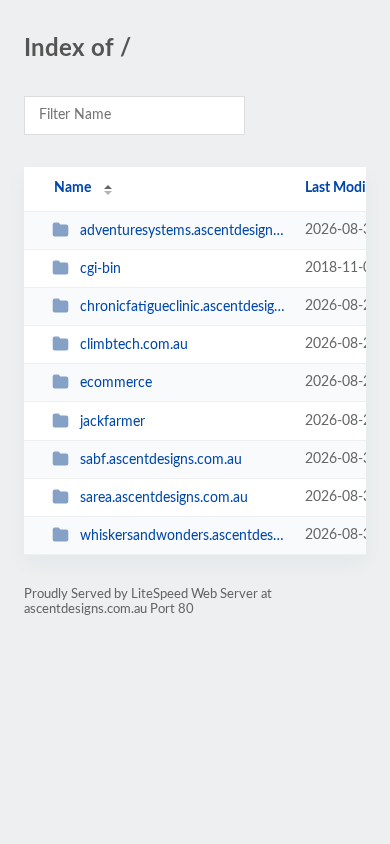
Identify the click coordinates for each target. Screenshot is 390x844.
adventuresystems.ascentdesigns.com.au (183, 231)
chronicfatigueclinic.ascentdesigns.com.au (183, 307)
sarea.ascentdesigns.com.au (164, 498)
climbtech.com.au (134, 345)
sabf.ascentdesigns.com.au (161, 460)
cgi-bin (100, 269)
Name (72, 188)
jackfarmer (112, 422)
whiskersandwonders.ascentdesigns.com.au (183, 536)
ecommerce (116, 383)
